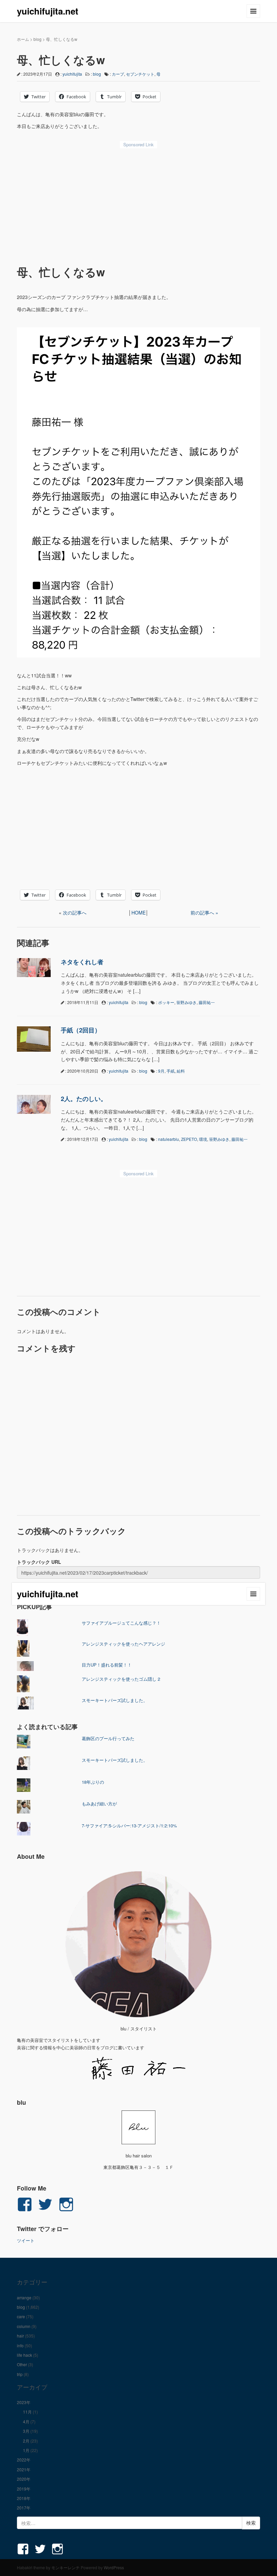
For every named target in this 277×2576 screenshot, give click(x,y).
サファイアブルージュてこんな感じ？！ (121, 1623)
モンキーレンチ (66, 2567)
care (21, 2316)
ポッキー (166, 1002)
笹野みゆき (186, 1002)
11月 (27, 2412)
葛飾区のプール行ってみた (108, 1738)
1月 (26, 2450)
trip (20, 2374)
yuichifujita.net (48, 11)
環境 (203, 1139)
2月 (26, 2441)
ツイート (26, 2240)
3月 (26, 2431)
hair (20, 2336)
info (20, 2345)
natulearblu (169, 1139)
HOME (138, 912)
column (24, 2326)
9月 (161, 1071)
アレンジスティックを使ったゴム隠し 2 (121, 1679)
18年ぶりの (93, 1782)
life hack (24, 2355)
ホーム (23, 39)
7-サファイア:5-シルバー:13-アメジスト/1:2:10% (129, 1825)
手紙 (171, 1071)
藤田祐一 (207, 1002)
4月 (26, 2421)
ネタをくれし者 (82, 962)
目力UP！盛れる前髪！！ (107, 1665)
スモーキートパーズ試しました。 (115, 1700)
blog (37, 39)
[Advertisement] (138, 202)
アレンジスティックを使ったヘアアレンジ (123, 1644)
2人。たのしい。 (84, 1099)
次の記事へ (75, 912)
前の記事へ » (204, 912)
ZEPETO (189, 1139)
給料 (181, 1071)
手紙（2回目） (81, 1030)
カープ (118, 74)
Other (22, 2364)
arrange (24, 2297)
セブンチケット (140, 74)
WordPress (114, 2567)
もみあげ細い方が (99, 1804)
